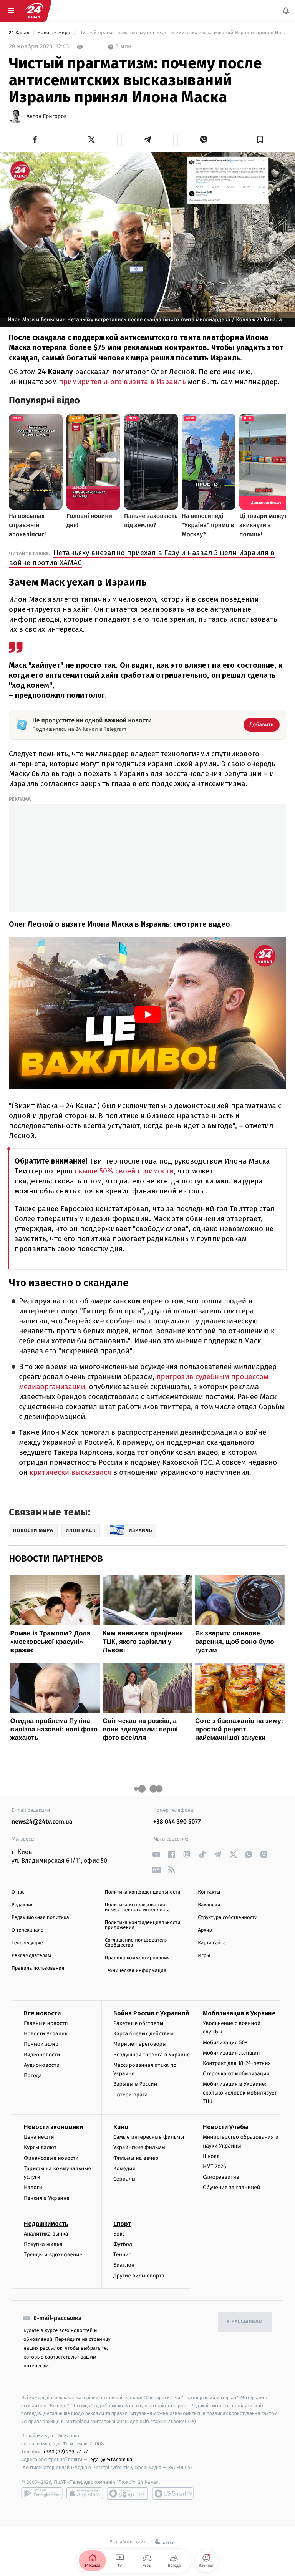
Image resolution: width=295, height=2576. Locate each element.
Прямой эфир (41, 2044)
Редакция (23, 1905)
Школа (211, 2156)
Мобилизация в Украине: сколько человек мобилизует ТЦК (240, 2093)
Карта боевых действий (143, 2034)
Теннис (122, 2255)
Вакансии (209, 1905)
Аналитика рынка (46, 2234)
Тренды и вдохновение (53, 2255)
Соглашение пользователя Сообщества (136, 1943)
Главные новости (46, 2023)
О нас (18, 1892)
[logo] (34, 11)
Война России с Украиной (151, 2013)
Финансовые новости (51, 2158)
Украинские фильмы (139, 2147)
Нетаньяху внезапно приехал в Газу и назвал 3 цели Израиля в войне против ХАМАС (142, 558)
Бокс (119, 2234)
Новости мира (54, 33)
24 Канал (20, 33)
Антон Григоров (47, 116)
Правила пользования (38, 1968)
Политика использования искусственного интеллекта (138, 1907)
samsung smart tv (173, 2493)
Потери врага (130, 2094)
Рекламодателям (31, 1956)
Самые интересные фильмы (149, 2137)
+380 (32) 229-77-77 (65, 2451)
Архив (205, 1930)
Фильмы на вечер (136, 2158)
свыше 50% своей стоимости (123, 1171)
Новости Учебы (226, 2127)
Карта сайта (212, 1943)
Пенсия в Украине (47, 2198)
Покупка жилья (43, 2244)
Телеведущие (27, 1943)
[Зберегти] (260, 139)
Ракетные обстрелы (138, 2023)
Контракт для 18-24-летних (237, 2063)
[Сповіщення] (286, 11)
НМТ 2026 (215, 2167)
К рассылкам (245, 2322)
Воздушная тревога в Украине (152, 2055)
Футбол (123, 2244)
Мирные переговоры (140, 2044)
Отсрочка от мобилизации (236, 2074)
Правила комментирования (137, 1958)
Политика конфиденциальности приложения (143, 1925)
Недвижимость (46, 2224)
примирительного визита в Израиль (121, 382)
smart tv (128, 2493)
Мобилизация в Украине (239, 2013)
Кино (121, 2127)
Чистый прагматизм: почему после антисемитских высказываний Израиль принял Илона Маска (182, 33)
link (156, 1854)
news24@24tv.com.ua (42, 1822)
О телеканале (27, 1930)
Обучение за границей (231, 2187)
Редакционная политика (40, 1918)
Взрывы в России (135, 2084)
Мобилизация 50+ (225, 2042)
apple (85, 2493)
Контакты (209, 1892)
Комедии (124, 2169)
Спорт (122, 2224)
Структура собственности (228, 1918)
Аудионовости (42, 2065)
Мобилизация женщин (231, 2053)
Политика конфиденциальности (143, 1892)
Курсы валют (40, 2147)
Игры (204, 1956)
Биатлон (124, 2265)
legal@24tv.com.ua (110, 2459)
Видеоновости (42, 2055)
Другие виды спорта (139, 2276)
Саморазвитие (221, 2177)
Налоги (33, 2187)
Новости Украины (46, 2034)
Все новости (42, 2013)
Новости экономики (53, 2127)
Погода (33, 2076)
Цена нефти (39, 2137)
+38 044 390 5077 (177, 1822)
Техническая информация (136, 1971)
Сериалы (124, 2179)
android (42, 2493)
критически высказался (70, 1473)
